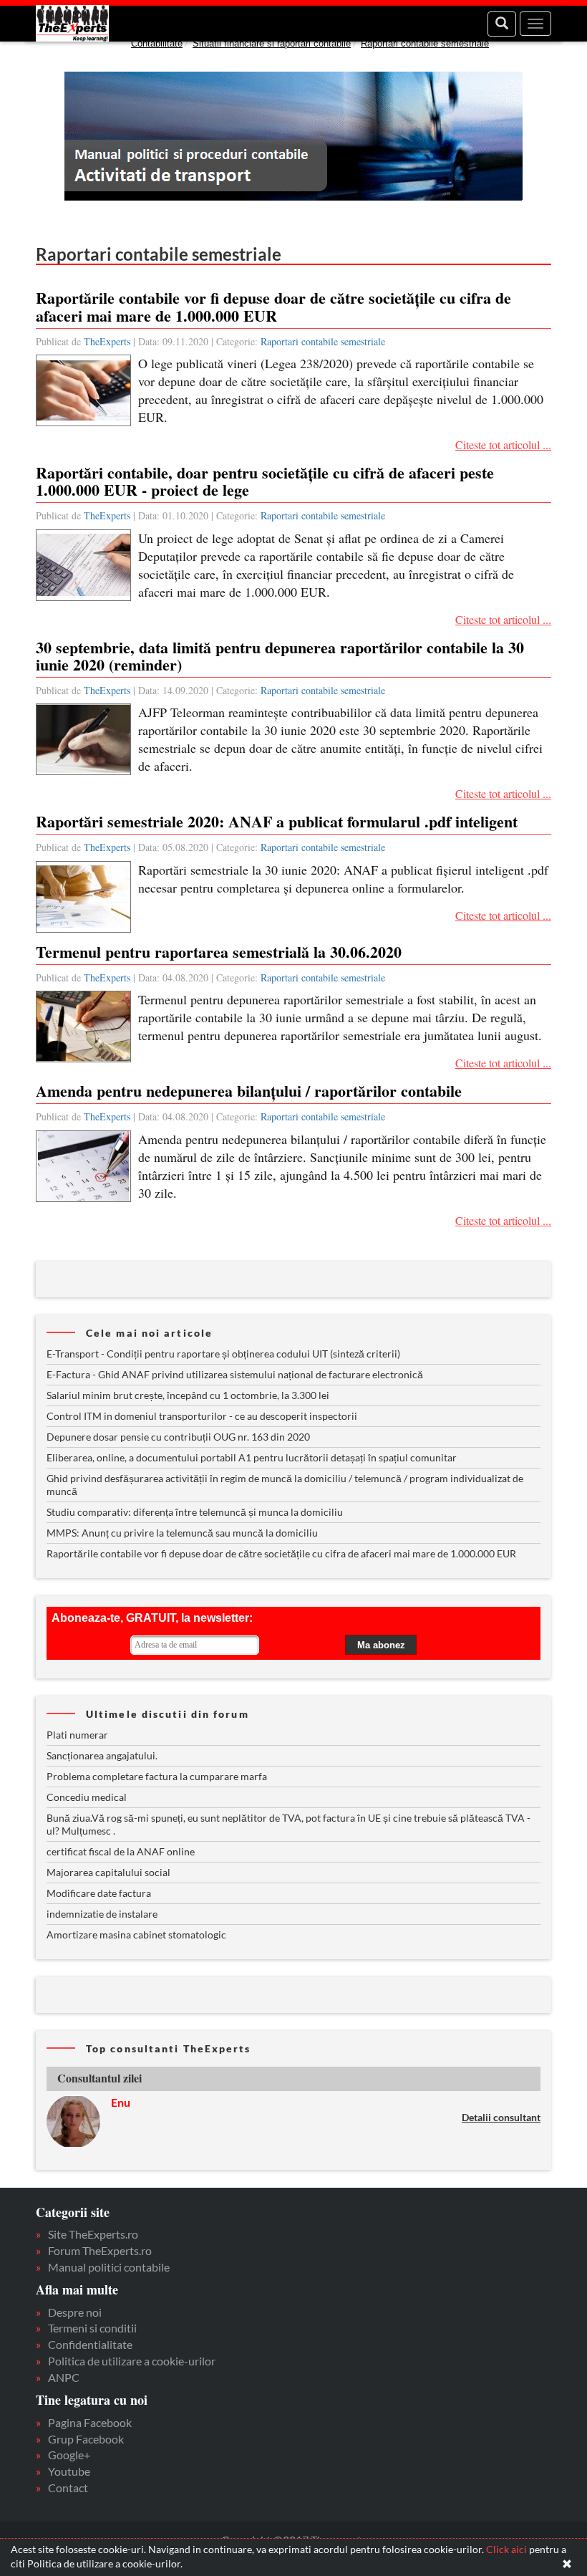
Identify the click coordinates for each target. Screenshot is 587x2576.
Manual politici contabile (109, 2267)
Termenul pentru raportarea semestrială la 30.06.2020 (219, 952)
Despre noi (75, 2312)
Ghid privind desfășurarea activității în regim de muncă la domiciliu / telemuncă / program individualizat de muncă (285, 1485)
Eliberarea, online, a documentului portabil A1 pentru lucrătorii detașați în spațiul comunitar (252, 1457)
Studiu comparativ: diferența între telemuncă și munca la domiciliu (195, 1512)
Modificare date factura (99, 1893)
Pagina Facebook (90, 2422)
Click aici (506, 2549)
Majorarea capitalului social (108, 1872)
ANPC (64, 2377)
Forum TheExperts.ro (100, 2250)
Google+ (69, 2455)
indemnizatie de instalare (102, 1914)
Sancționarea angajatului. (102, 1755)
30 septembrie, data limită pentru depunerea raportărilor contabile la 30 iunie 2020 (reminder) (280, 656)
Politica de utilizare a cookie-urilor (132, 2361)
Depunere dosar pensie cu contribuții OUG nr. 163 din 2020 (178, 1437)
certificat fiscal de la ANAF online (121, 1851)
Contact (68, 2488)
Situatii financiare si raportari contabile (272, 43)
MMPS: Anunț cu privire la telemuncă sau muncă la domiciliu (182, 1533)
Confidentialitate (90, 2344)
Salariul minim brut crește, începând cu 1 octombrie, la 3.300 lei (188, 1395)
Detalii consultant (501, 2117)
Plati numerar (77, 1735)
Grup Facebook (86, 2439)
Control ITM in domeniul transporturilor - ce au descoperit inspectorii (202, 1416)
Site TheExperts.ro (93, 2234)
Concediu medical (87, 1797)
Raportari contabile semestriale (425, 43)
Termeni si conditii (92, 2328)
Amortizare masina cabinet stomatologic (136, 1935)
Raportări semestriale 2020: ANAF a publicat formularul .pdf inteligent (277, 821)
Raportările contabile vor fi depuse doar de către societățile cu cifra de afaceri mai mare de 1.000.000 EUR (273, 306)
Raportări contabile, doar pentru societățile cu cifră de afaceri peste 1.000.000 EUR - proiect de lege (265, 481)
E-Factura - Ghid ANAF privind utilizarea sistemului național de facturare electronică (235, 1374)
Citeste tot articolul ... (503, 444)
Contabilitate (157, 43)
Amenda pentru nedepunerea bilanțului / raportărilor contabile (249, 1091)
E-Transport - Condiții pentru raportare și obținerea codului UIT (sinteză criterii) (223, 1354)
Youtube (69, 2471)
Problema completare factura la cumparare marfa (157, 1776)
